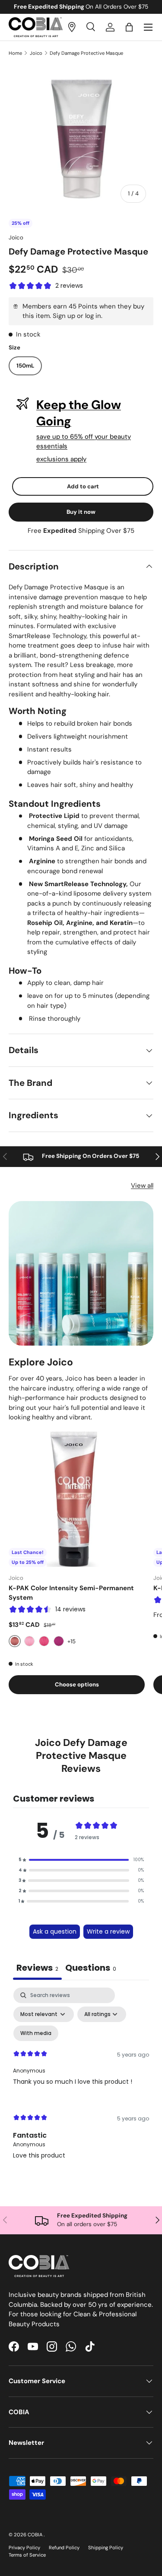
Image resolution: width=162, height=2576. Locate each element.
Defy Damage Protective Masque (86, 53)
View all (142, 1186)
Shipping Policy (106, 2548)
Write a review (108, 1931)
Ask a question (55, 1931)
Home (15, 53)
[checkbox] (36, 2033)
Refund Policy (64, 2548)
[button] (129, 27)
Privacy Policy (24, 2548)
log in (93, 316)
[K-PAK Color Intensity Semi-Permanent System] (77, 1499)
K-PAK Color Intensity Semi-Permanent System (71, 1593)
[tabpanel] (81, 2081)
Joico (36, 53)
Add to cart (83, 486)
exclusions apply (61, 459)
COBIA (36, 2535)
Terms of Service (27, 2555)
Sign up (64, 316)
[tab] (91, 1969)
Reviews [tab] (37, 1968)
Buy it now (81, 512)
